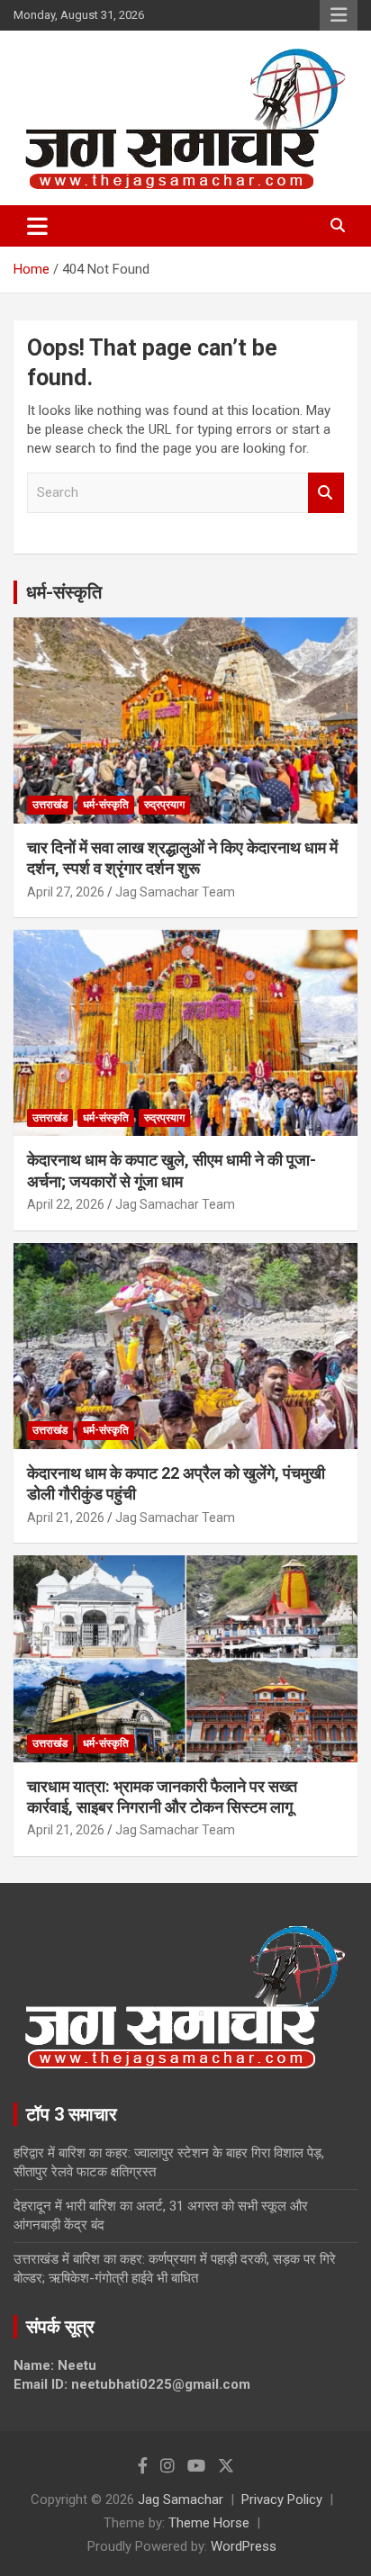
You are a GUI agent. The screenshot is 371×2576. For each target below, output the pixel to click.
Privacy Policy (282, 2499)
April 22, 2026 (66, 1204)
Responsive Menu (339, 15)
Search (326, 493)
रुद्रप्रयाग (164, 805)
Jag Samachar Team (175, 892)
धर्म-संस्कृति (64, 592)
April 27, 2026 (66, 892)
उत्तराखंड (50, 805)
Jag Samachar (181, 2499)
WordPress (244, 2546)
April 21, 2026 (66, 1518)
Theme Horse (209, 2523)
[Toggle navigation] (37, 226)
